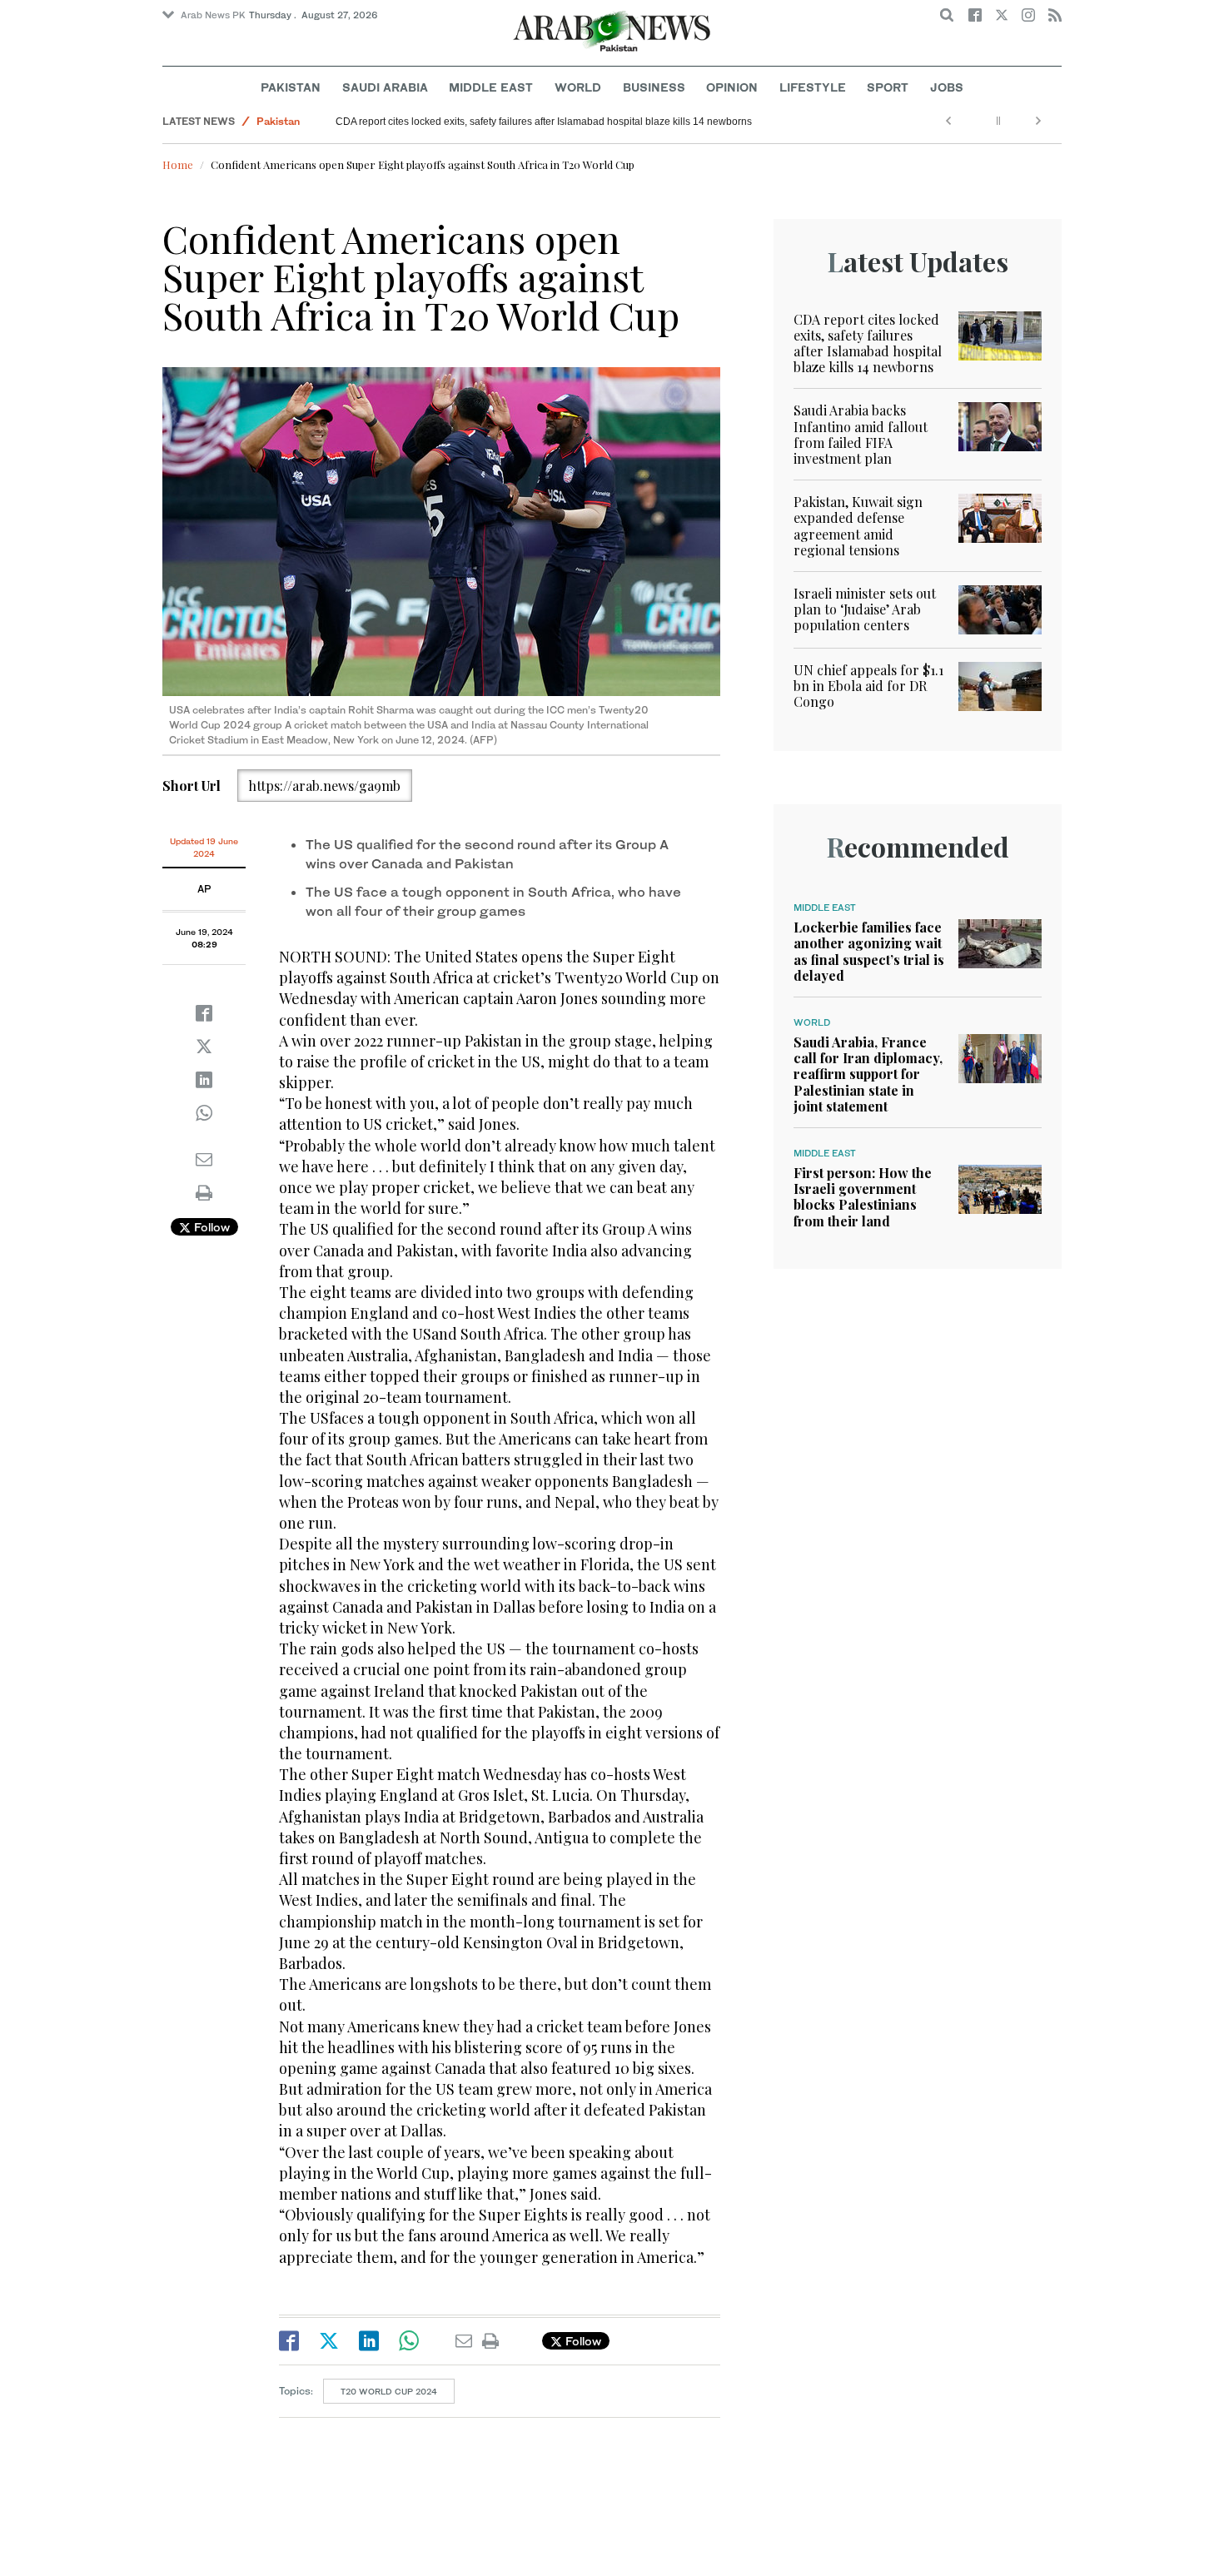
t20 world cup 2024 (389, 2391)
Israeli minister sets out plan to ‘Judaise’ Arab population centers (865, 609)
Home (178, 164)
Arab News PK (213, 15)
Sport (888, 87)
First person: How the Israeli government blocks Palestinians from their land (863, 1197)
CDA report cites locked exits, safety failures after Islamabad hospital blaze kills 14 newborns (544, 122)
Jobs (947, 87)
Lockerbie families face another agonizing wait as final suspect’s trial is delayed (869, 951)
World (578, 87)
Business (654, 87)
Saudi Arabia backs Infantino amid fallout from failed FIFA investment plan (861, 434)
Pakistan (291, 87)
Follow (210, 1227)
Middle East (491, 87)
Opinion (732, 87)
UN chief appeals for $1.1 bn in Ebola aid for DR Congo (868, 686)
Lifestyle (813, 87)
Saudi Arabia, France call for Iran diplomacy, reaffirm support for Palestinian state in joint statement (868, 1074)
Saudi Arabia (385, 87)
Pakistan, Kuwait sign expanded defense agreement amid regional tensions (858, 526)
